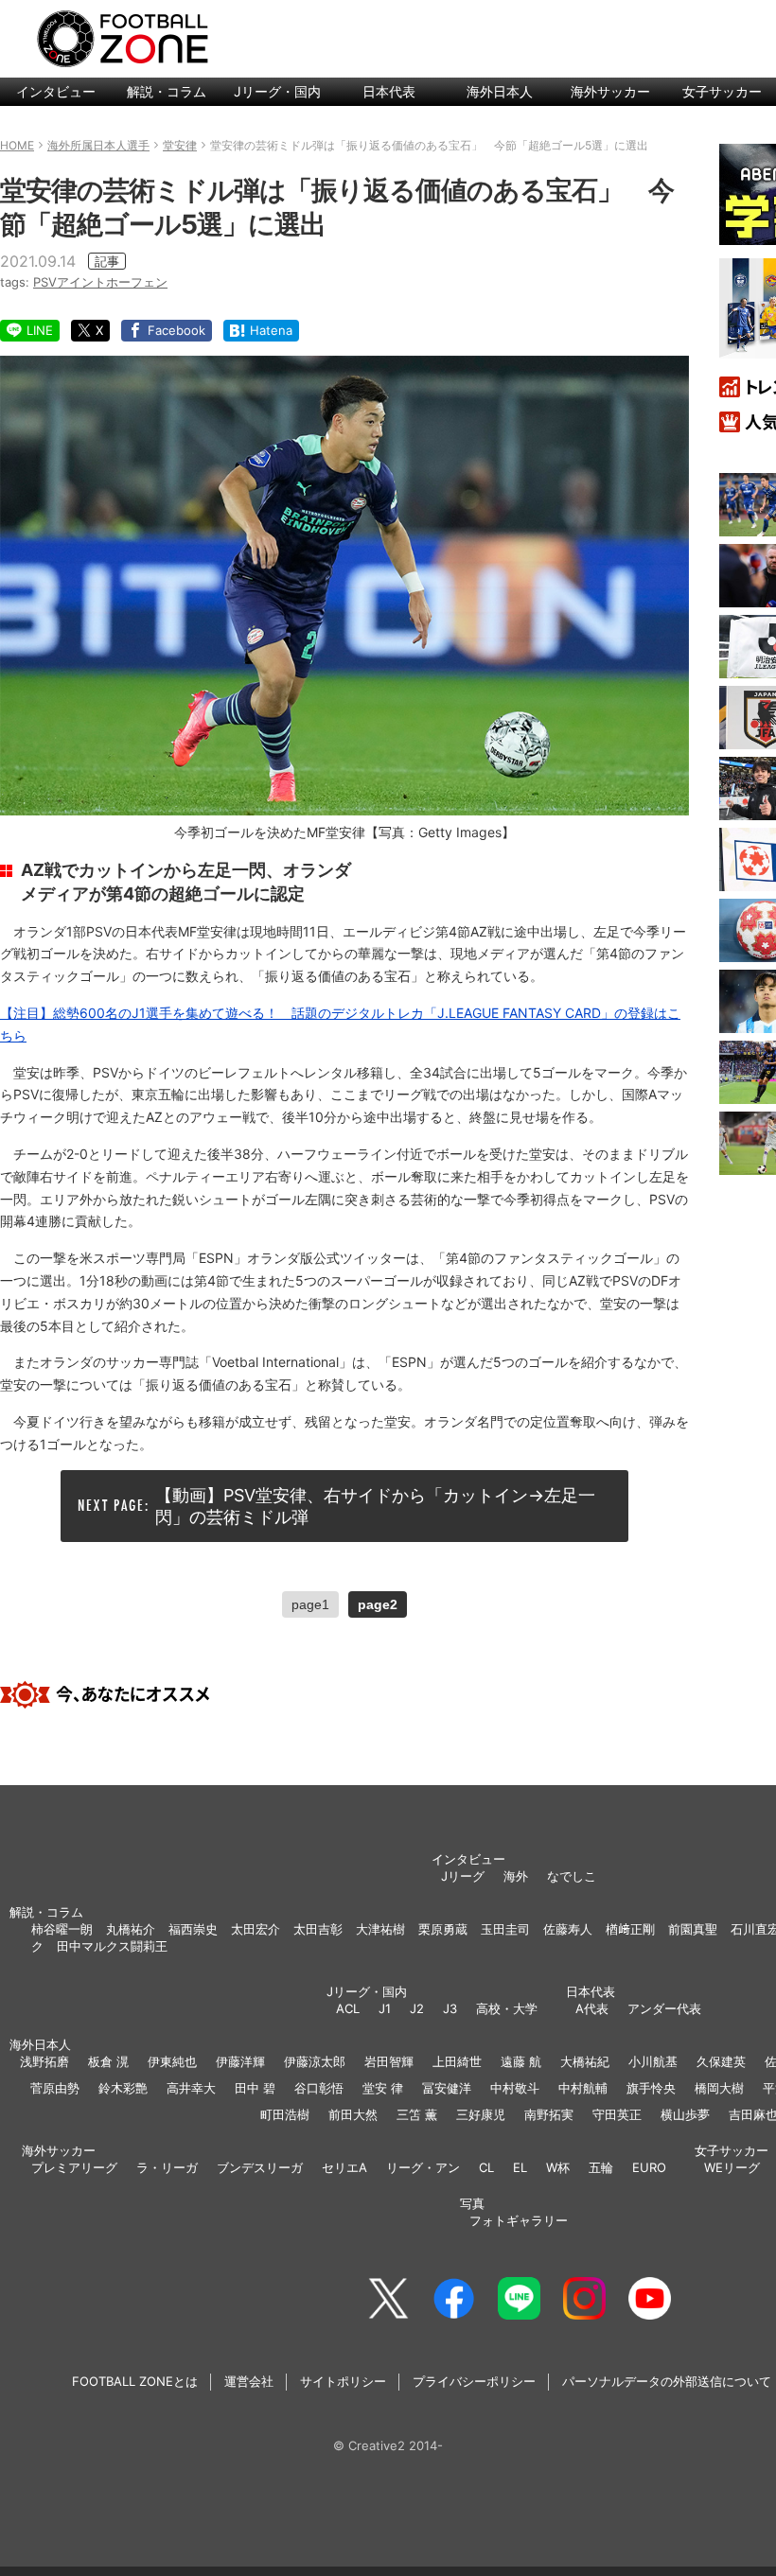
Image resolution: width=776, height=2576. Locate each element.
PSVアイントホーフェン (100, 282)
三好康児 (481, 2114)
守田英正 (617, 2114)
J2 (417, 2008)
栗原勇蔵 (443, 1929)
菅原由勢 (55, 2088)
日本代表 (389, 91)
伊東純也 (172, 2061)
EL (520, 2167)
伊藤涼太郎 (315, 2061)
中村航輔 (583, 2088)
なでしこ (572, 1876)
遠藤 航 (521, 2061)
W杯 (558, 2167)
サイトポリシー (343, 2381)
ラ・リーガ (167, 2167)
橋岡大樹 (719, 2088)
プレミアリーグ (74, 2167)
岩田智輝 (389, 2061)
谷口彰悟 (319, 2088)
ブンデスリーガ (260, 2167)
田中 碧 (255, 2088)
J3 (450, 2008)
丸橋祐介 (131, 1929)
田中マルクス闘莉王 (112, 1946)
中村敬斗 (515, 2088)
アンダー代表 (664, 2008)
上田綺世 (457, 2061)
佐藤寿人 (568, 1929)
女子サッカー (732, 2150)
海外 (516, 1876)
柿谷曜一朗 (62, 1929)
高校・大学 (507, 2008)
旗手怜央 (651, 2088)
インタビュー (56, 91)
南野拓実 (549, 2114)
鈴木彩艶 (123, 2088)
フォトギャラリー (519, 2220)
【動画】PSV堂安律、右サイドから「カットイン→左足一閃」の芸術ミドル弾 (375, 1506)
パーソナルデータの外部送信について (667, 2381)
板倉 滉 (108, 2061)
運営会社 (249, 2381)
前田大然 (353, 2114)
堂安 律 (383, 2088)
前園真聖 (693, 1929)
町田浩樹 (285, 2114)
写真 (472, 2203)
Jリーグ (463, 1876)
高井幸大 (191, 2088)
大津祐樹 (380, 1929)
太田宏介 (256, 1929)
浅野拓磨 (44, 2061)
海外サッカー (610, 91)
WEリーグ (732, 2167)
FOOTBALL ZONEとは (135, 2381)
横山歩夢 (685, 2114)
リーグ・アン (423, 2167)
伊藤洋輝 (240, 2061)
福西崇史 (193, 1929)
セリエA (344, 2167)
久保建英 (721, 2061)
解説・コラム (167, 91)
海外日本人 (500, 91)
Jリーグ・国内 (277, 91)
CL (486, 2167)
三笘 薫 (417, 2114)
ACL (348, 2008)
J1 (385, 2008)
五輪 (601, 2167)
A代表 (592, 2008)
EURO (649, 2167)
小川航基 (653, 2061)
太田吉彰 (318, 1929)
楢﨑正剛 (630, 1929)
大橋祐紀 (585, 2061)
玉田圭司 (505, 1929)
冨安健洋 (447, 2088)
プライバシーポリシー (474, 2381)
